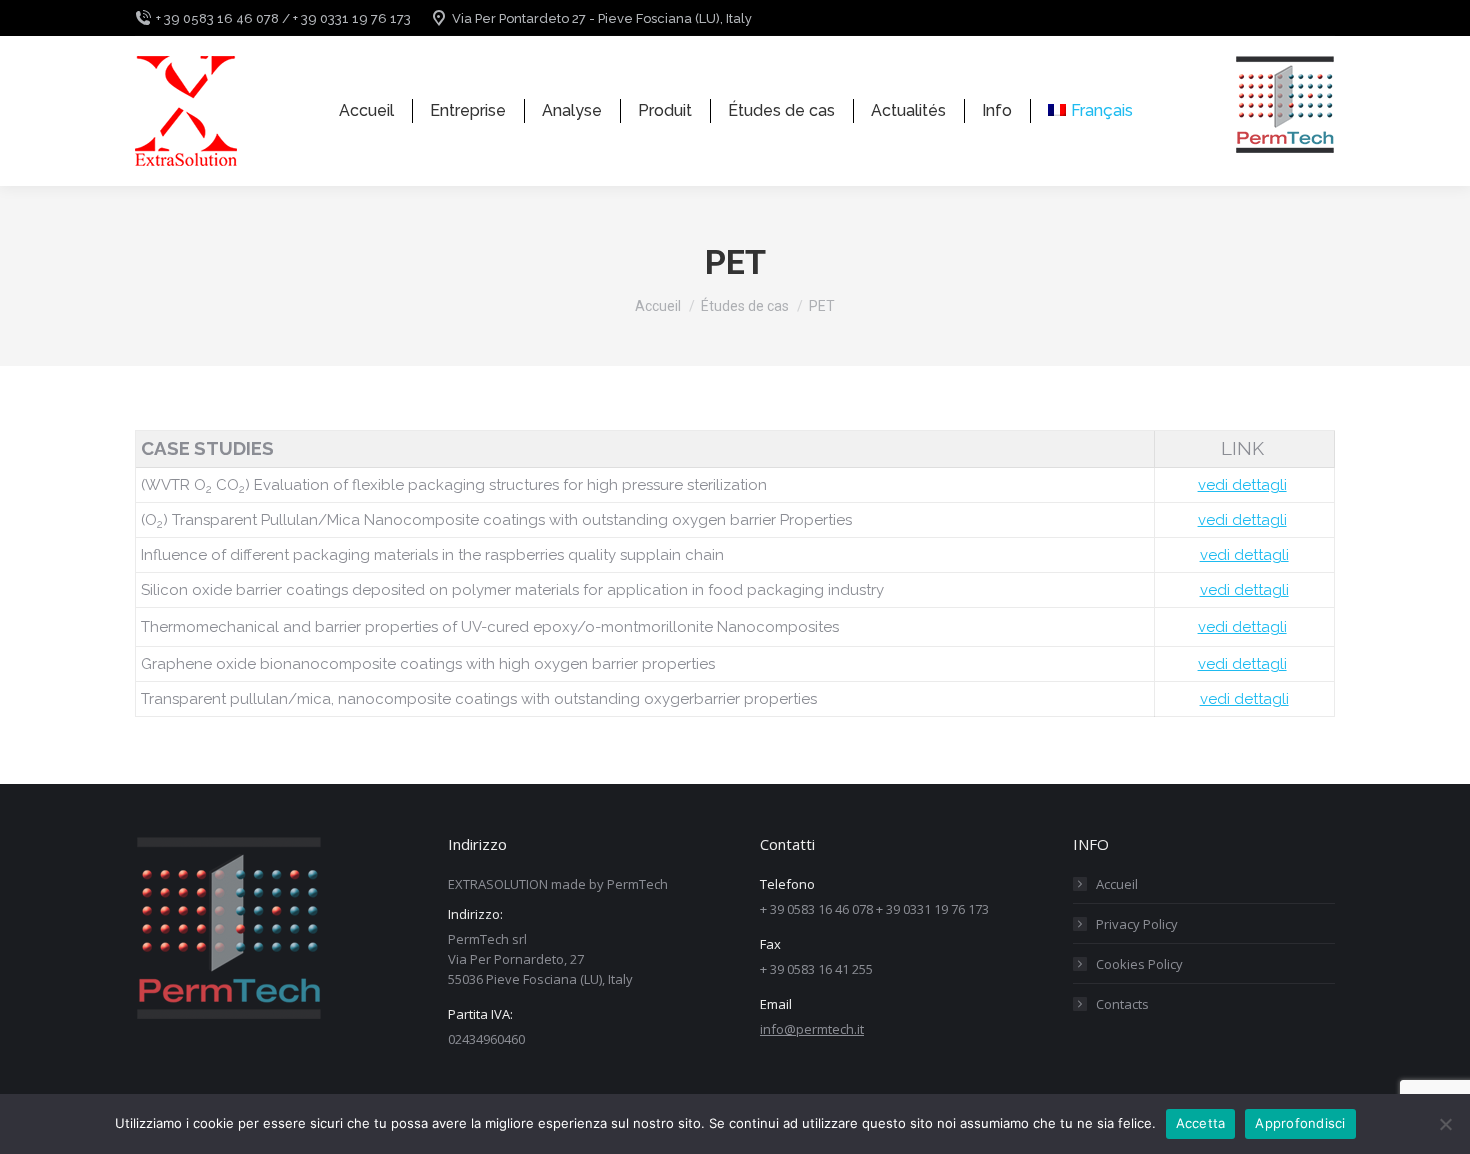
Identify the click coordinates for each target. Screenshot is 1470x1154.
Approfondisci (1300, 1123)
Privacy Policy (1137, 924)
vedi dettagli (1242, 485)
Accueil (1117, 884)
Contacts (1122, 1004)
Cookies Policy (1139, 964)
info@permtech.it (812, 1029)
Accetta (1201, 1123)
